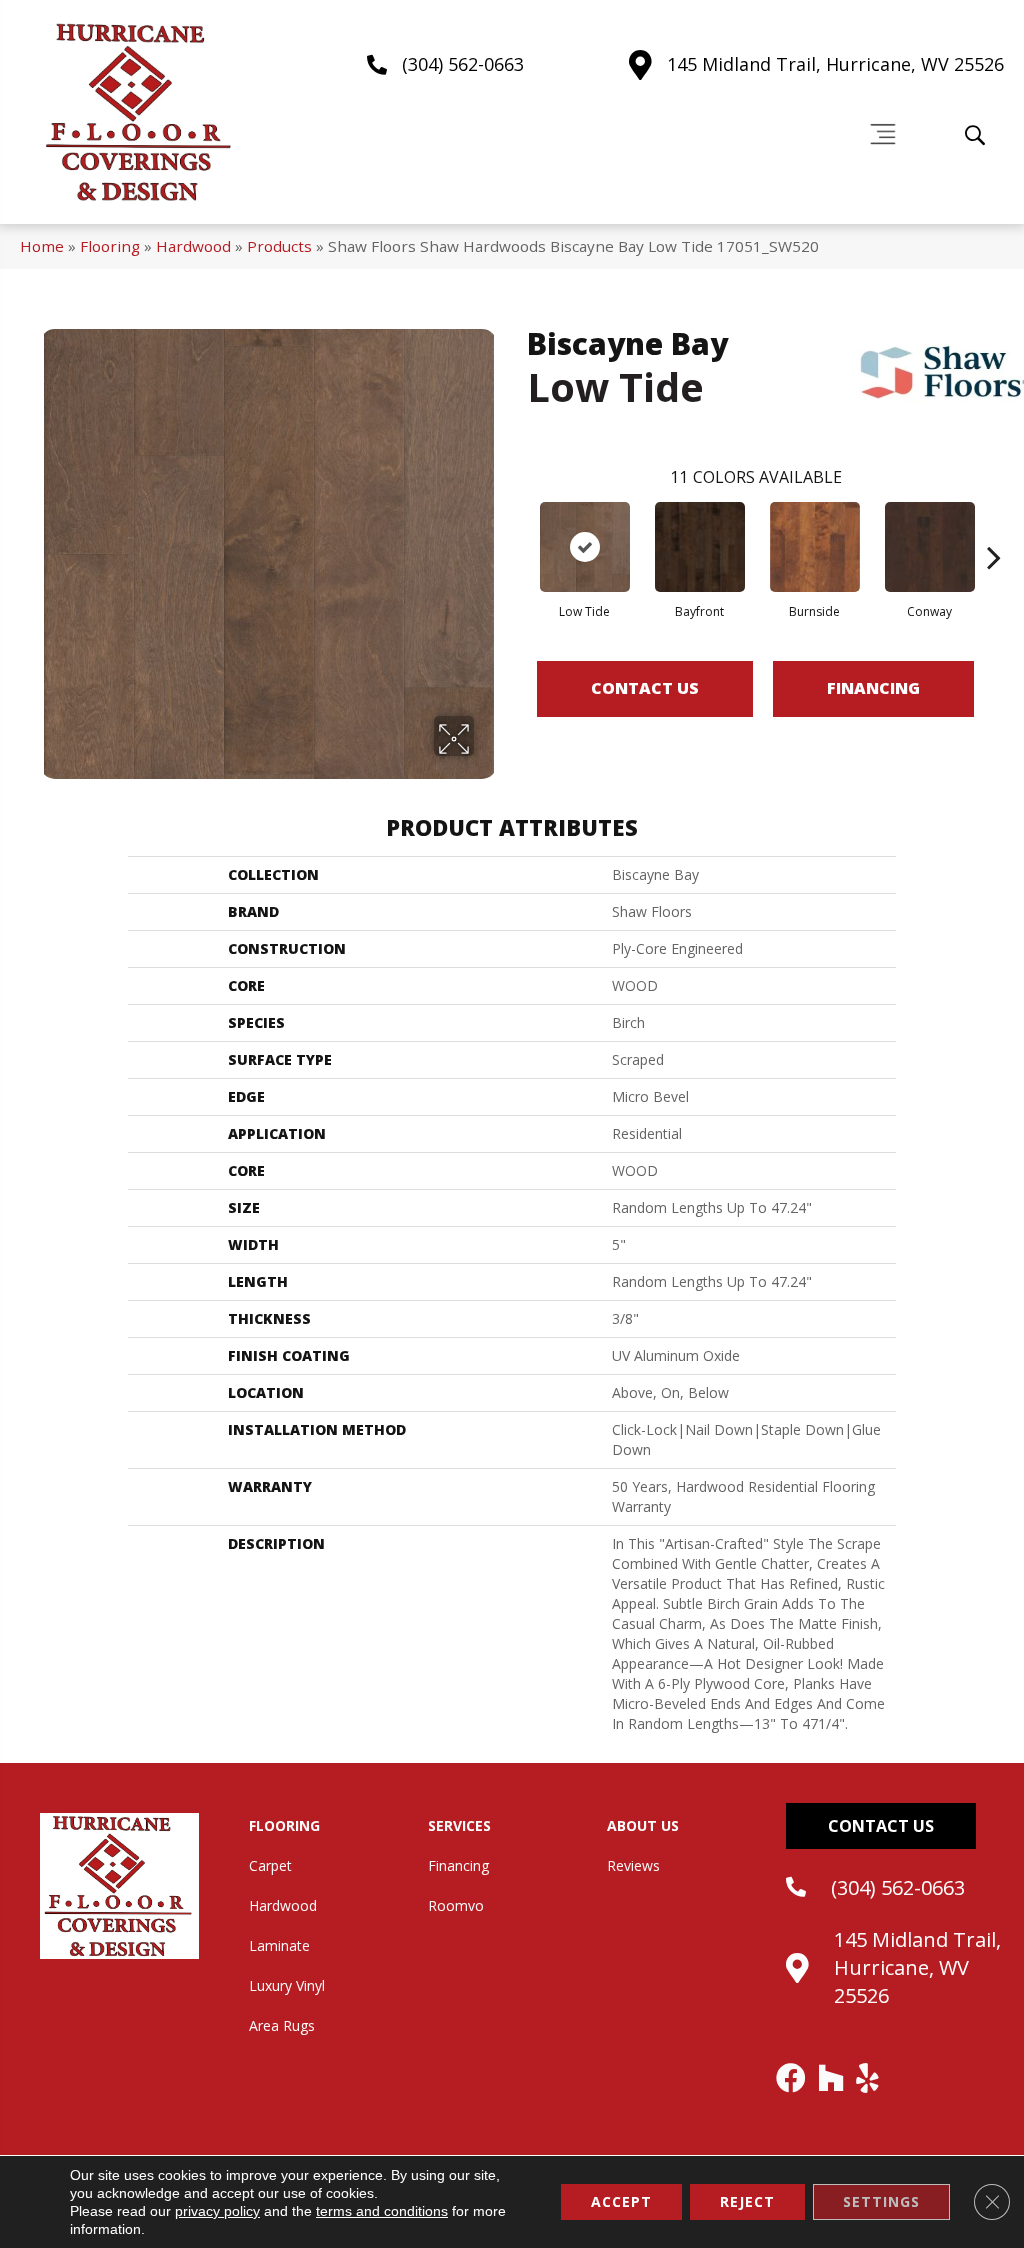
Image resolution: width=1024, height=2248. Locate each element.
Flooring (110, 246)
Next (994, 527)
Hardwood (193, 246)
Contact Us (645, 688)
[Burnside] (815, 547)
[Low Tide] (585, 547)
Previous (517, 527)
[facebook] (792, 2078)
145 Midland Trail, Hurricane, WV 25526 (835, 64)
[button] (881, 1826)
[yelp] (868, 2078)
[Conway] (930, 547)
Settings (881, 2201)
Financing (873, 688)
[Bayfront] (700, 547)
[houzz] (832, 2078)
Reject (747, 2201)
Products (279, 246)
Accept (621, 2201)
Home (42, 246)
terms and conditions (382, 2211)
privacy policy (217, 2211)
